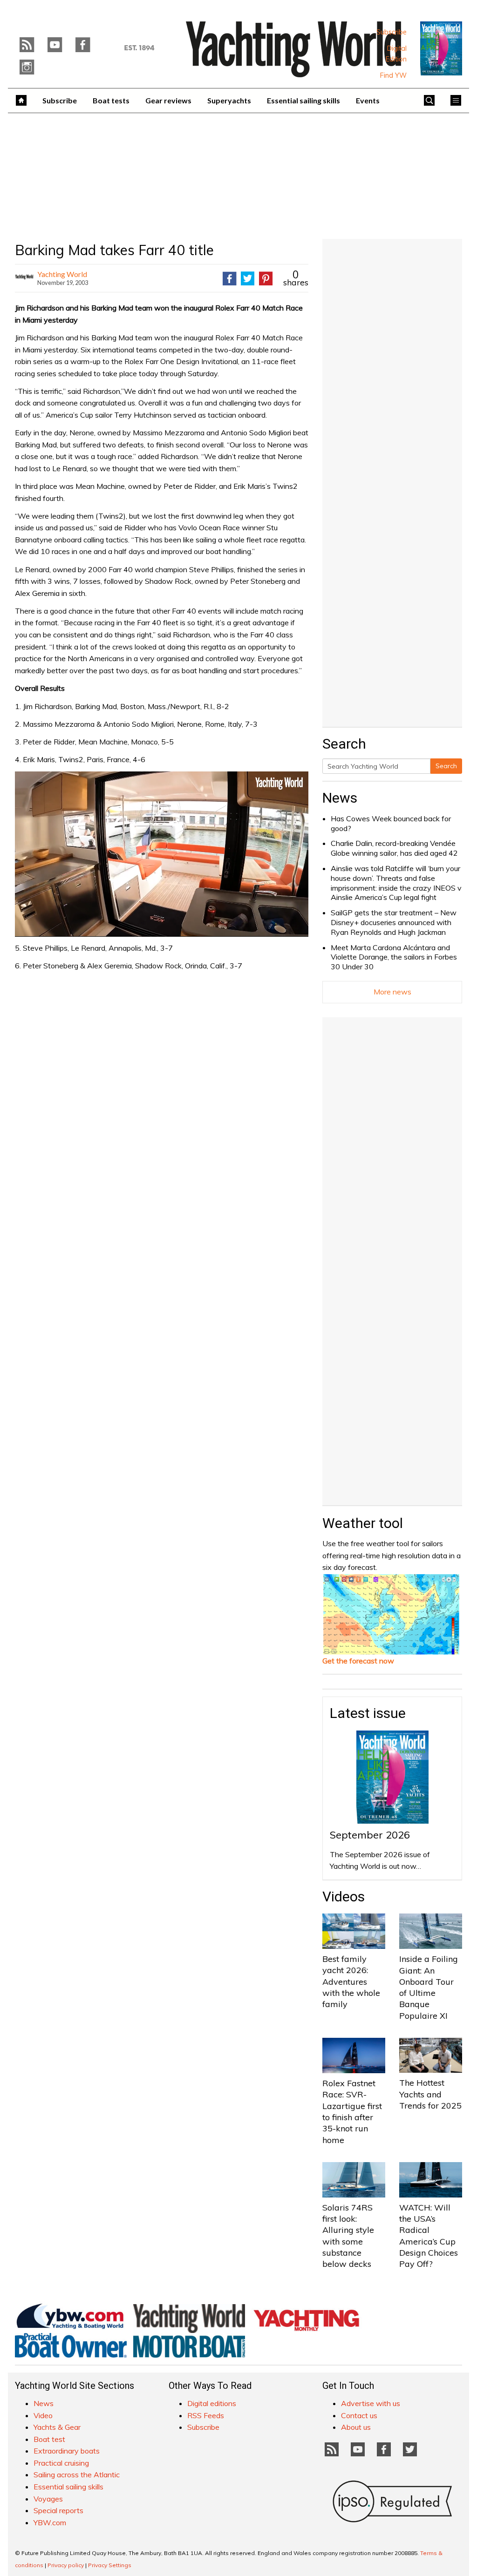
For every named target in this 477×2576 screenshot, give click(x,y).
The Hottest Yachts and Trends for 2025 (430, 2094)
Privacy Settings (110, 2565)
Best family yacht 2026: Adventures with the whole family (351, 1981)
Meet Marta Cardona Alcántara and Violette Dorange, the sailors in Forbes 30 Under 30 (394, 957)
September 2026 (370, 1835)
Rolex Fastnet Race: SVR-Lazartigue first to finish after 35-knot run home (352, 2111)
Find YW (393, 75)
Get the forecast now (358, 1661)
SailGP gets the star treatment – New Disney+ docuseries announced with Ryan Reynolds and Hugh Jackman (394, 922)
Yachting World (62, 274)
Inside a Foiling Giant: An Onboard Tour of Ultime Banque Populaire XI (429, 1987)
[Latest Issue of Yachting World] (441, 48)
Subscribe (392, 32)
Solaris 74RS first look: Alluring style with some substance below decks (348, 2236)
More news (392, 992)
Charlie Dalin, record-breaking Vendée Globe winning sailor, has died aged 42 (394, 848)
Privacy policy (66, 2565)
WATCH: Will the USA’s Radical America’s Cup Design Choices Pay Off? (429, 2236)
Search (446, 766)
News (340, 798)
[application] (162, 854)
